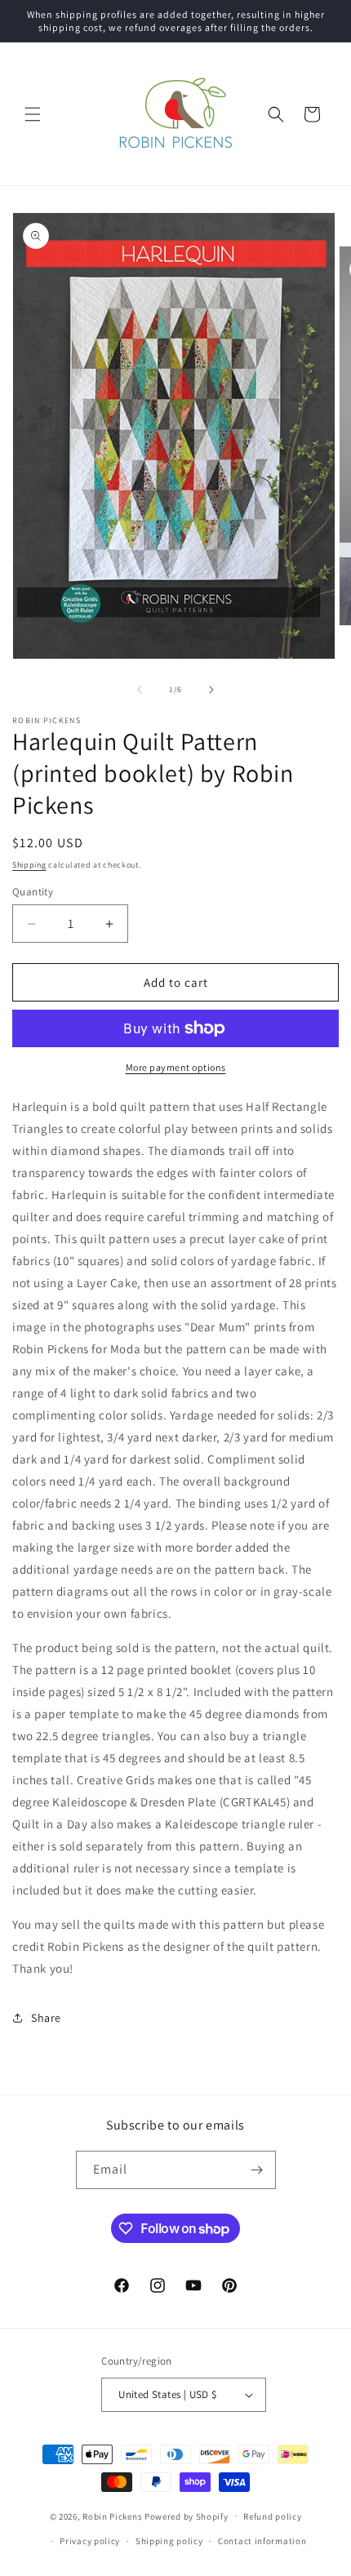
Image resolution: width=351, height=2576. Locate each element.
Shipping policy (169, 2541)
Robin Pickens (112, 2516)
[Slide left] (140, 690)
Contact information (262, 2541)
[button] (33, 114)
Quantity (33, 892)
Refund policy (272, 2516)
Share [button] (46, 2018)
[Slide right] (211, 690)
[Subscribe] (257, 2170)
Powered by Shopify (187, 2516)
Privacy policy (90, 2541)
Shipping (29, 865)
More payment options (176, 1067)
